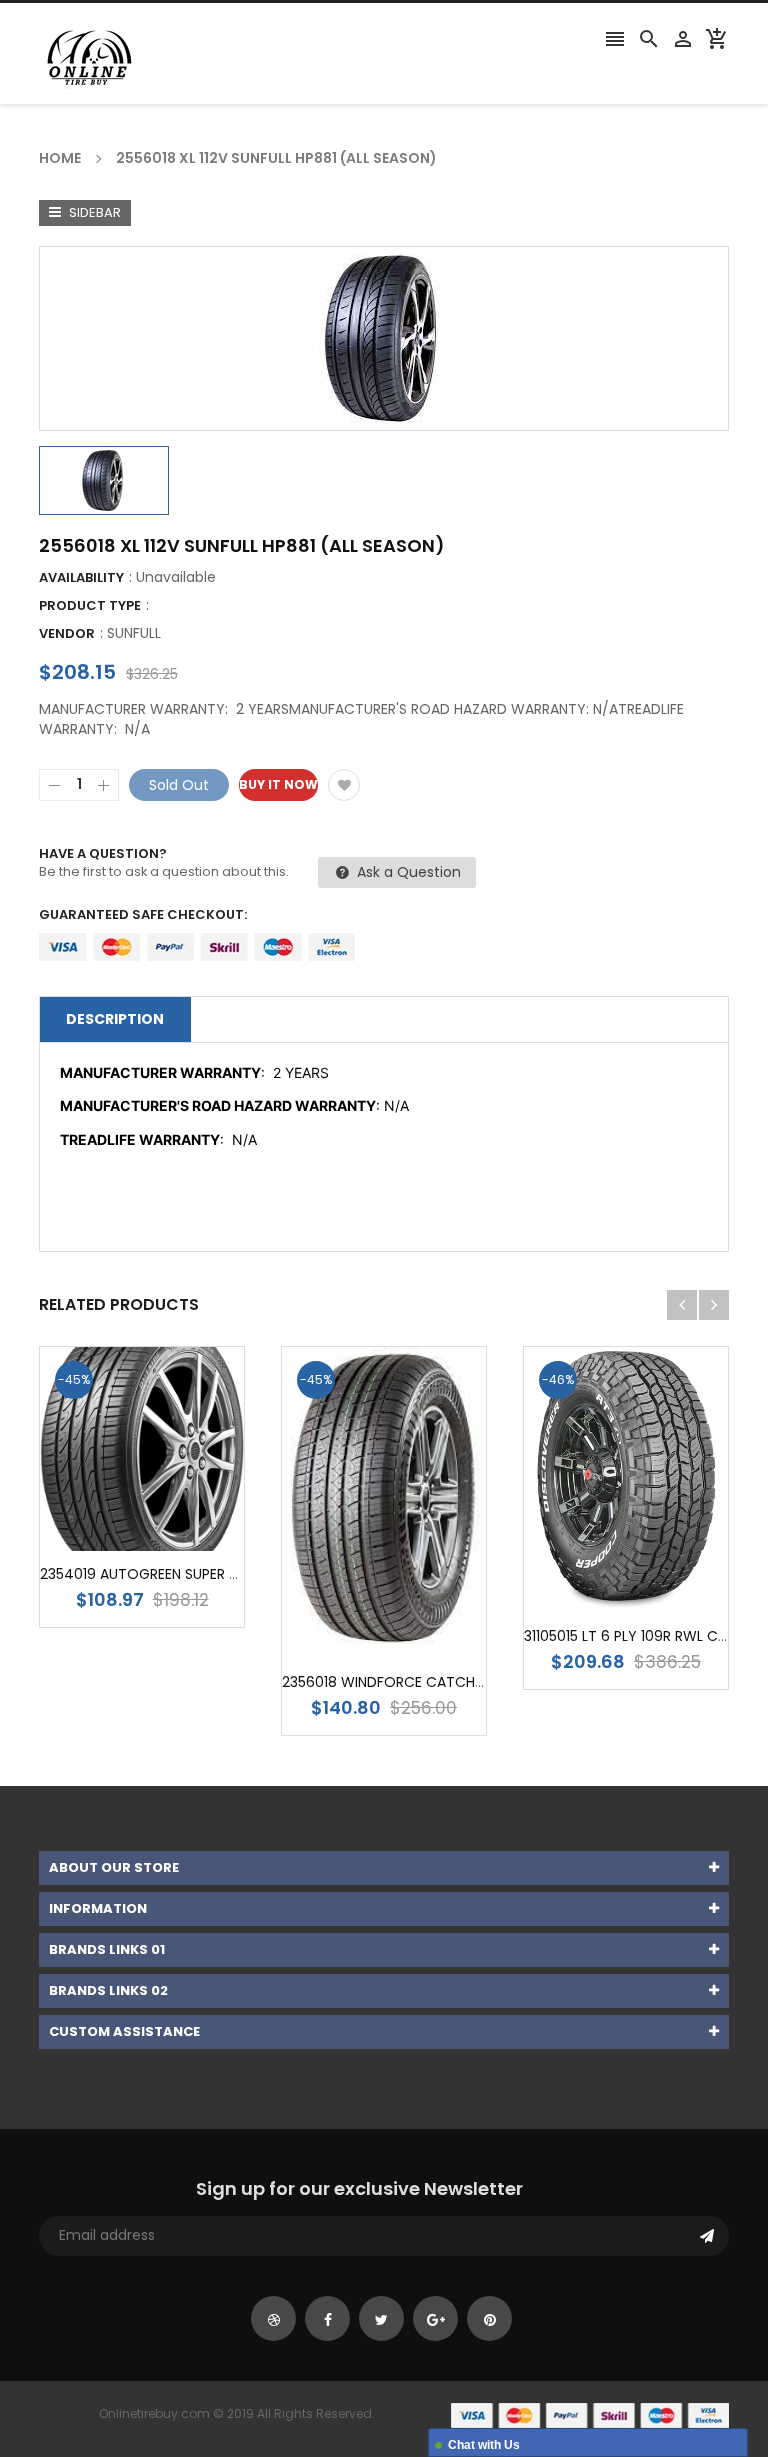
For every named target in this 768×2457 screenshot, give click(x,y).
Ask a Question (407, 872)
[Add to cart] (172, 1511)
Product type (90, 605)
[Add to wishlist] (344, 785)
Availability (81, 577)
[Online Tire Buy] (590, 2414)
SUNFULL (134, 633)
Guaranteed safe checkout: (143, 914)
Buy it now (278, 784)
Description (115, 1019)
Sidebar (93, 212)
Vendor (67, 633)
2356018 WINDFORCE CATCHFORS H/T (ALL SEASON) (458, 1682)
